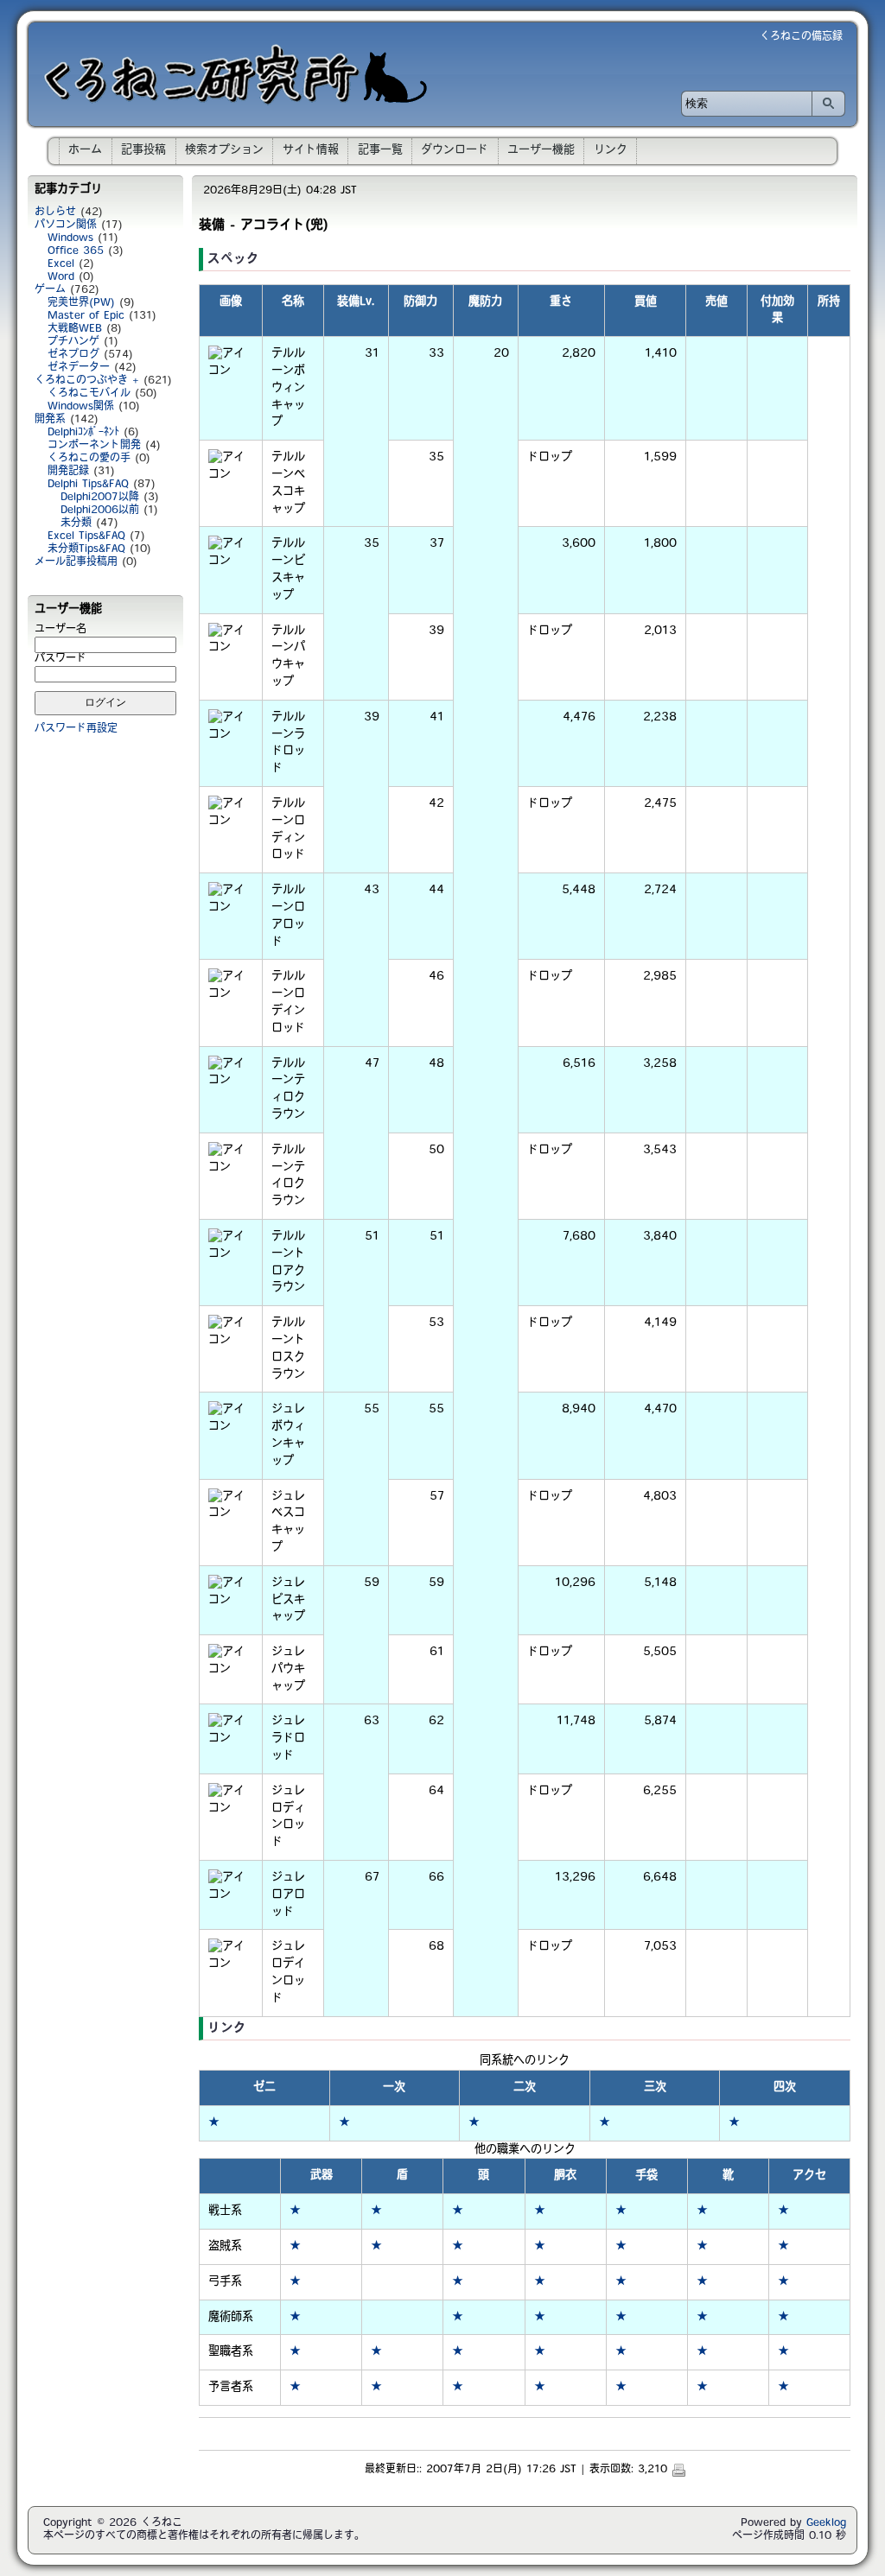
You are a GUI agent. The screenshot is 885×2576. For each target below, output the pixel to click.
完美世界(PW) (81, 303)
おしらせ (55, 213)
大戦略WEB (75, 329)
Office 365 (76, 251)
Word (61, 277)
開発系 (50, 420)
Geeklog (826, 2523)
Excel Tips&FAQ (86, 536)
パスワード (60, 659)
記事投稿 (143, 150)
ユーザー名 (60, 630)
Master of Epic (86, 316)
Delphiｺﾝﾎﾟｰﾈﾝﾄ (83, 433)
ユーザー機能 (541, 150)
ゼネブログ (73, 355)
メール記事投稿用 (76, 562)
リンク (611, 150)
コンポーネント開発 (94, 446)
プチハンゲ (73, 342)
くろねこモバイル (89, 394)
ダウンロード (455, 150)
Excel (61, 264)
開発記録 (68, 472)
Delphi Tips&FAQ (88, 485)
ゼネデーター (79, 368)
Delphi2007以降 (100, 498)
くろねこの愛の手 (89, 459)
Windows (70, 238)
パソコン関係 (66, 225)
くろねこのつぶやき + (87, 381)
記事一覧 (380, 150)
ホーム (85, 150)
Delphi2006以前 (100, 511)
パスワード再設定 (76, 729)
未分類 (76, 523)
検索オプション (224, 150)
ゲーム (50, 290)
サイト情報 (311, 150)
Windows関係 (81, 407)
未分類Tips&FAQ (86, 549)
